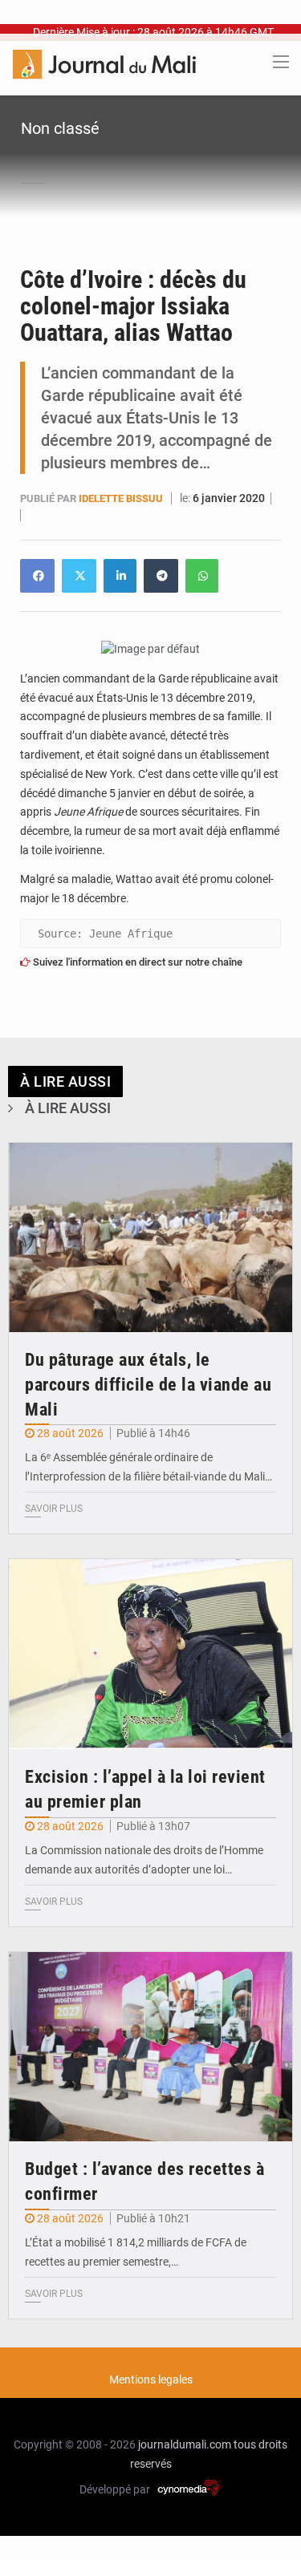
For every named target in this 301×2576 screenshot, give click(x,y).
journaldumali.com (185, 2444)
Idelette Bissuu (122, 498)
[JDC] (104, 63)
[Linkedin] (37, 576)
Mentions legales (151, 2380)
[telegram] (161, 576)
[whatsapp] (202, 576)
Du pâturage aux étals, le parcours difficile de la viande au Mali (148, 1385)
